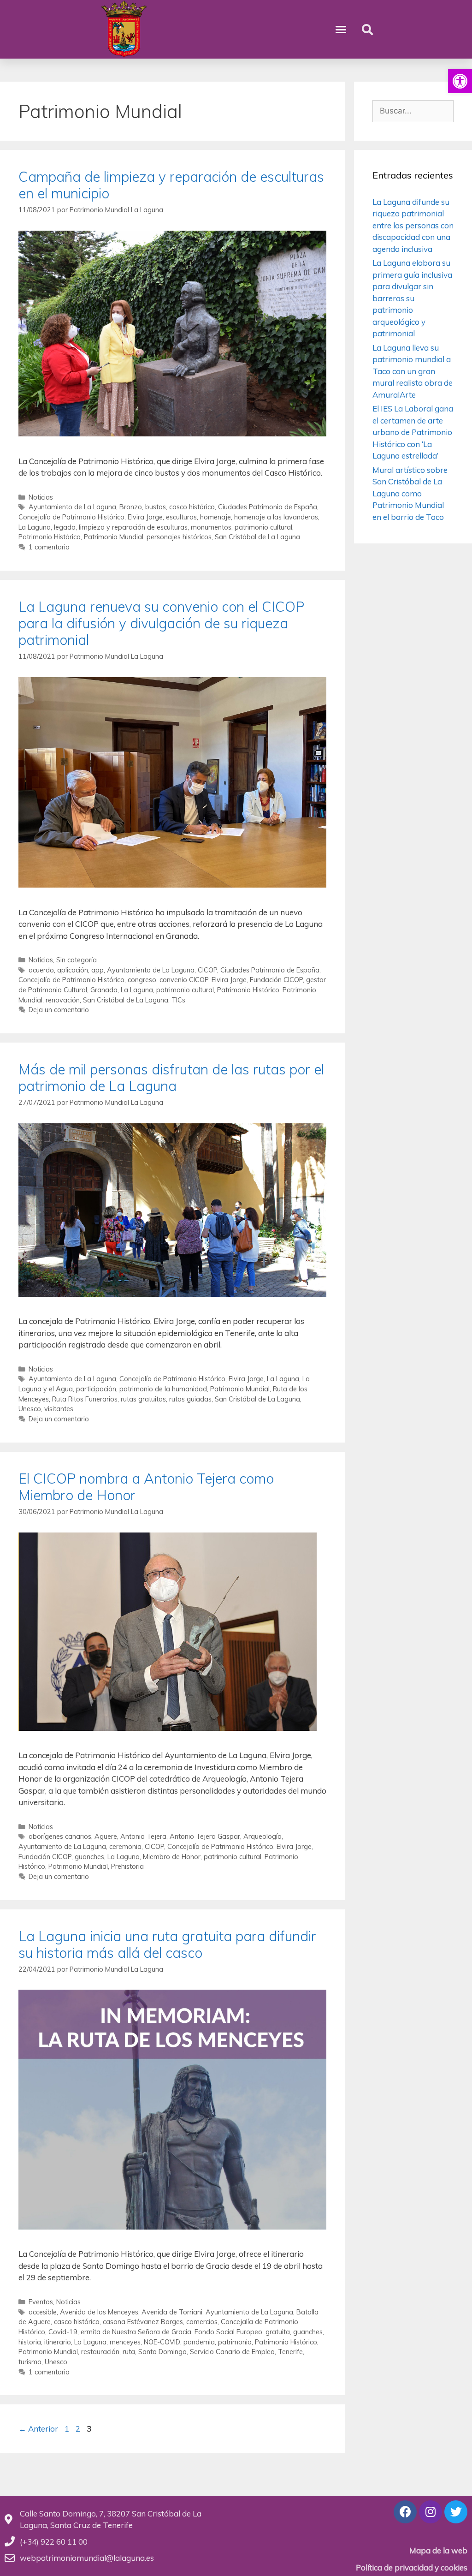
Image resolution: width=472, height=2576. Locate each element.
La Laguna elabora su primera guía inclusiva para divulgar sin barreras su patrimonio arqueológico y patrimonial (412, 298)
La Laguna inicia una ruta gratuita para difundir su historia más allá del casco (167, 1944)
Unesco (30, 1409)
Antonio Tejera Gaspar (205, 1836)
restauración (100, 2352)
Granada (104, 990)
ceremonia (125, 1846)
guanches (89, 1857)
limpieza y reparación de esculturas (133, 527)
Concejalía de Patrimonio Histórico (71, 517)
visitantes (59, 1409)
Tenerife (290, 2352)
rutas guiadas (190, 1399)
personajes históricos (179, 537)
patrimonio (235, 2342)
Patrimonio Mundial (114, 537)
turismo (30, 2362)
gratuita (278, 2332)
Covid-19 (63, 2332)
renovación (63, 1000)
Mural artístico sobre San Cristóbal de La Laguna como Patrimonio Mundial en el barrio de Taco (410, 493)
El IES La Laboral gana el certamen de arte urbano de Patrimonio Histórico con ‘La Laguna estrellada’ (413, 432)
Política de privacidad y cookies (412, 2567)
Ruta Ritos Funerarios (85, 1399)
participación (96, 1389)
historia (30, 2342)
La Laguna (35, 527)
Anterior (38, 2429)
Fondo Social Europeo (228, 2332)
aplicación (73, 970)
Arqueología (263, 1836)
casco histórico (192, 507)
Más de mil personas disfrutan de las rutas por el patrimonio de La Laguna (171, 1078)
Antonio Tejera (143, 1836)
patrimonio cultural (263, 527)
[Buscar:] (413, 110)
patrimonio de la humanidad (163, 1389)
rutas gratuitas (143, 1399)
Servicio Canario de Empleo (232, 2352)
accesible (43, 2312)
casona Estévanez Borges (143, 2322)
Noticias (41, 497)
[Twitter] (456, 2512)
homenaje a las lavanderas (276, 517)
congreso (142, 980)
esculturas (181, 517)
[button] (460, 81)
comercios (202, 2322)
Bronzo (131, 507)
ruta (129, 2352)
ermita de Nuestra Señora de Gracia (136, 2332)
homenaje (215, 517)
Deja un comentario (59, 1010)
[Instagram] (431, 2512)
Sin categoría (77, 960)
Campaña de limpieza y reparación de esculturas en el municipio (171, 185)
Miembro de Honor (172, 1857)
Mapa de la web (438, 2550)
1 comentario (49, 547)
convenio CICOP (184, 980)
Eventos (41, 2302)
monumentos (211, 527)
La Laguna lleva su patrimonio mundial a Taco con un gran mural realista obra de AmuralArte (413, 371)
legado (65, 527)
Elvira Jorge (145, 517)
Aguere (106, 1836)
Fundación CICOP (276, 980)
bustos (156, 507)
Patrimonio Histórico (50, 537)
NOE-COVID (162, 2342)
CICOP (207, 970)
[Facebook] (405, 2512)
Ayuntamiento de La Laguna (72, 507)
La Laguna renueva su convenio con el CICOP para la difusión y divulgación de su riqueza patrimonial (161, 623)
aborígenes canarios (60, 1836)
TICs (178, 1000)
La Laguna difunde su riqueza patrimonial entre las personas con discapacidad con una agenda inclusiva (413, 225)
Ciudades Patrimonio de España (268, 507)
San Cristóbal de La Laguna (257, 537)
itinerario (58, 2342)
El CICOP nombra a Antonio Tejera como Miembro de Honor (146, 1487)
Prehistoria (127, 1866)
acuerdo (41, 970)
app (97, 970)
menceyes (125, 2342)
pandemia (199, 2342)
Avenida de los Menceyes (99, 2312)
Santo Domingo (162, 2352)
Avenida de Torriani (172, 2312)
